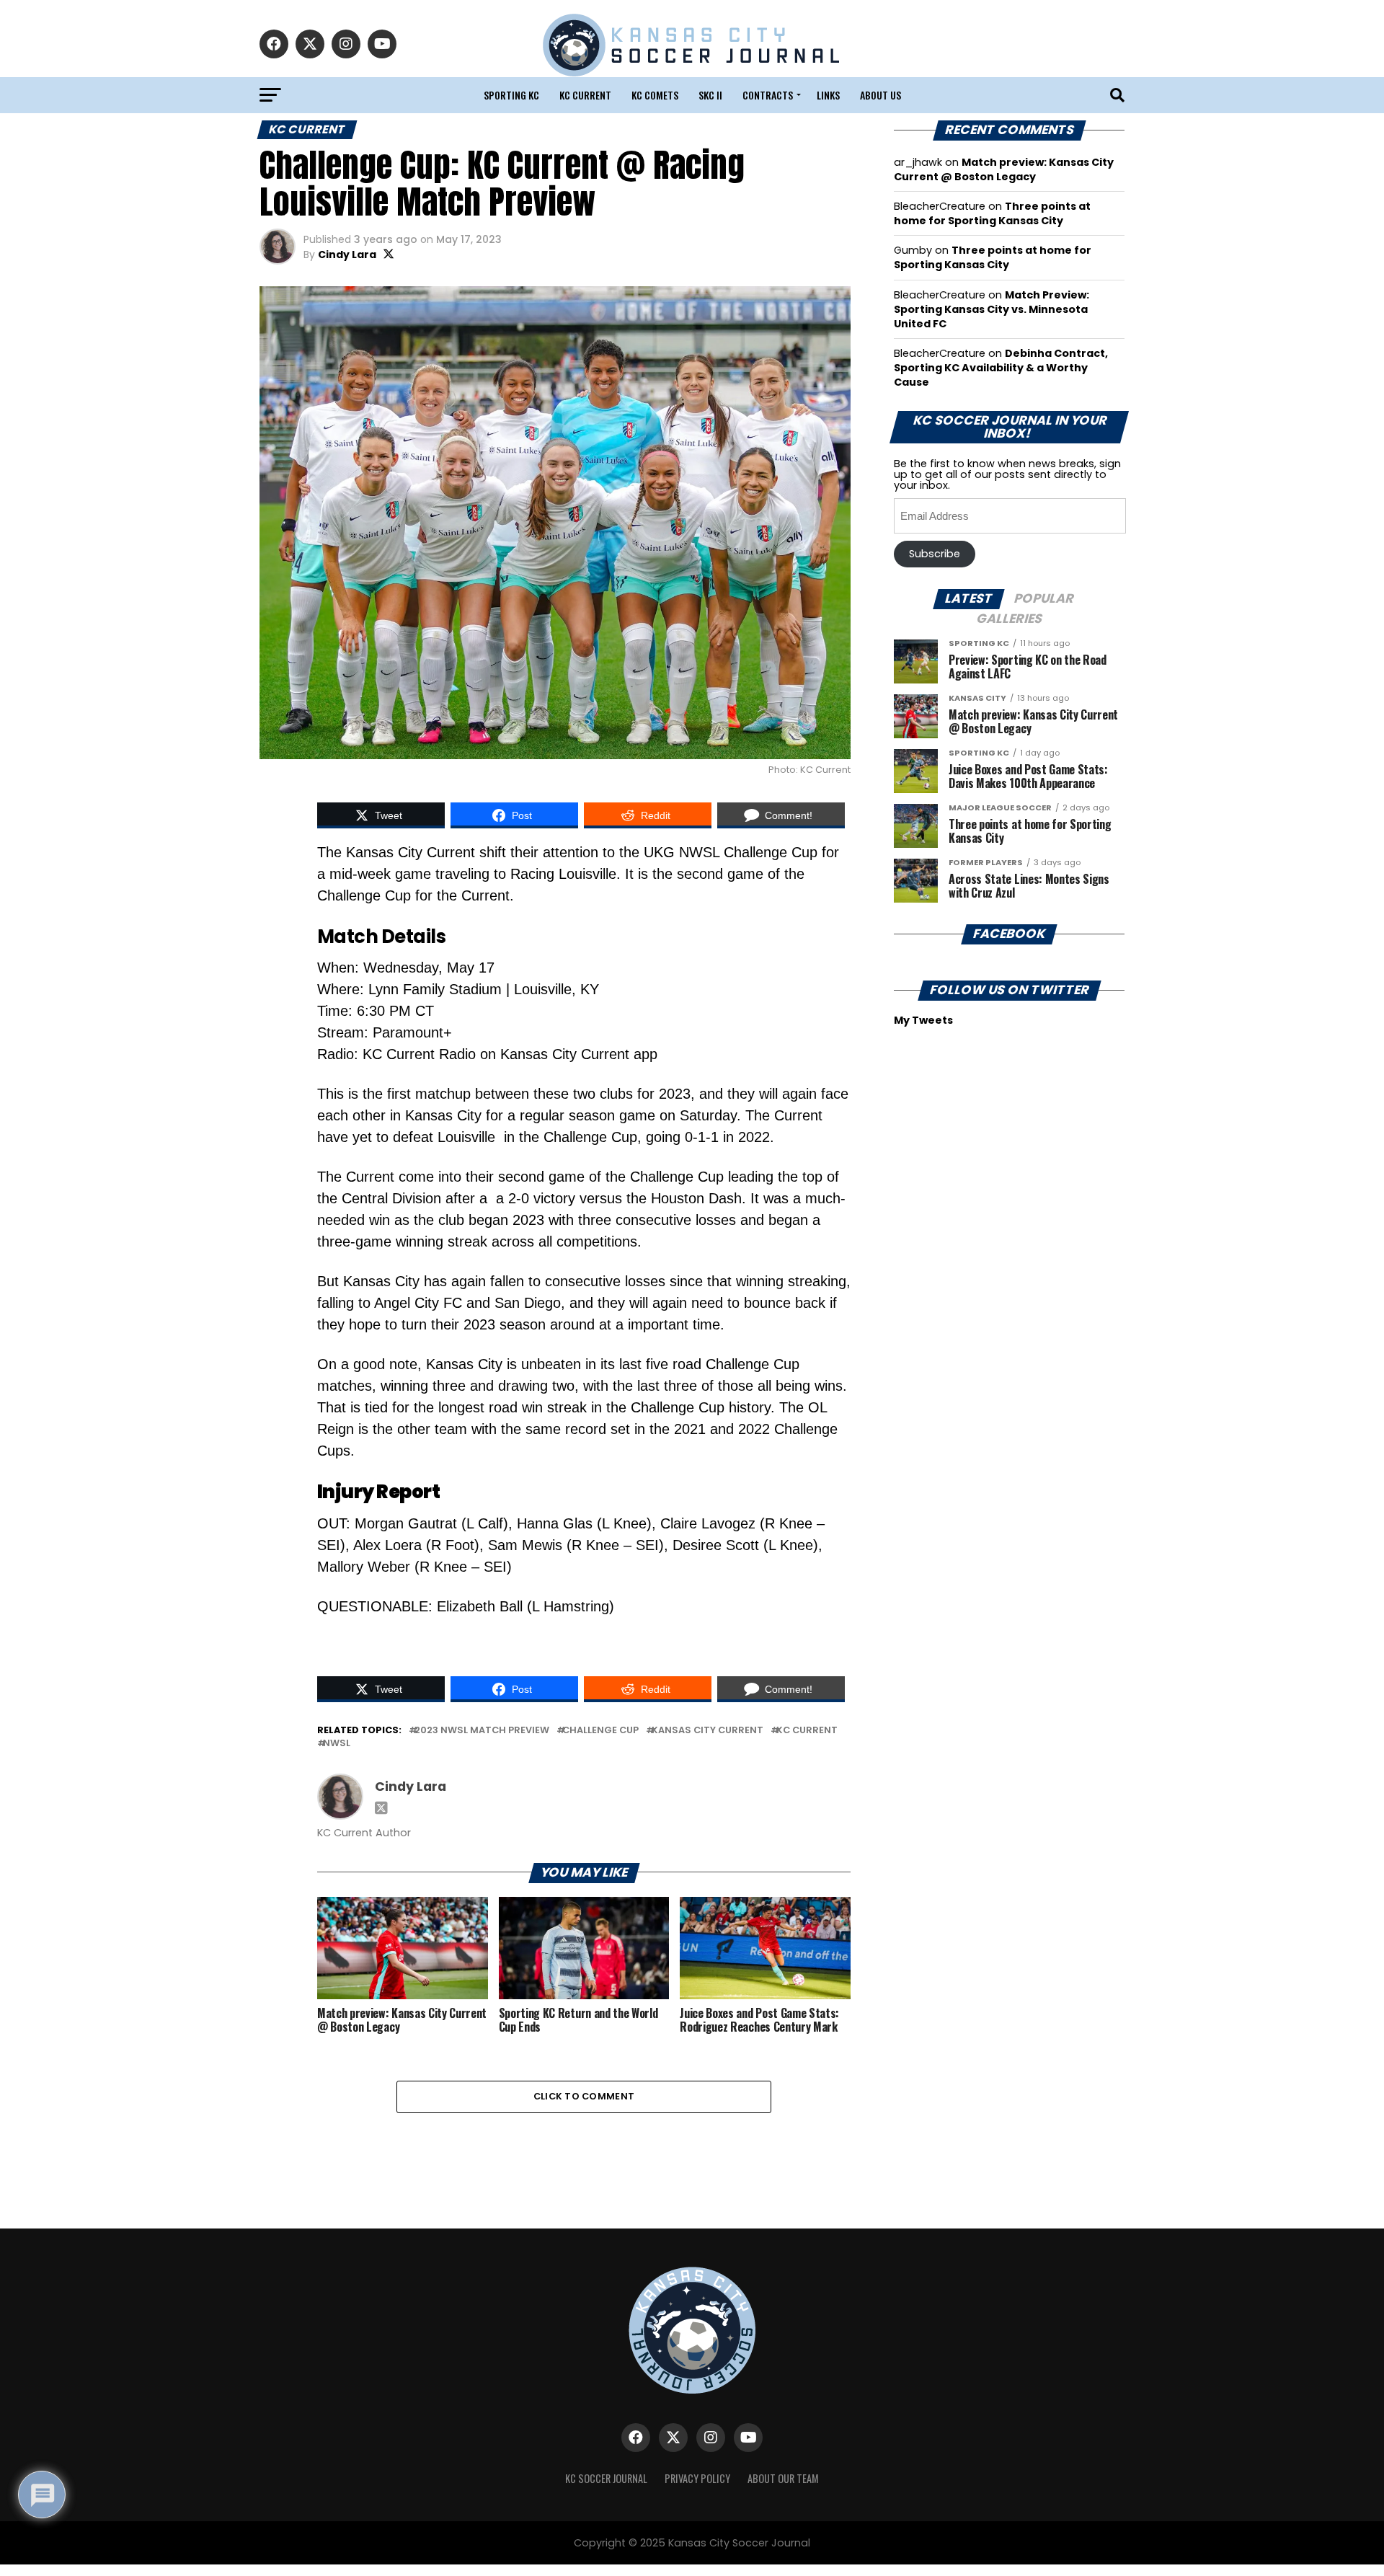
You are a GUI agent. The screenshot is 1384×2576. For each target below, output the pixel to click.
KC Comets (655, 95)
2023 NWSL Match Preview (482, 1731)
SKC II (710, 95)
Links (828, 95)
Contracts (768, 95)
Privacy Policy (697, 2478)
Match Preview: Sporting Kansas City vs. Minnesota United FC (992, 309)
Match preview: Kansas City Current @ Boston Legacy (1004, 169)
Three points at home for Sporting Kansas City (992, 213)
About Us (880, 95)
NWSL (337, 1744)
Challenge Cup (600, 1731)
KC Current (585, 95)
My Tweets (923, 1020)
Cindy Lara (347, 254)
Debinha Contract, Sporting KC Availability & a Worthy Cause (1001, 368)
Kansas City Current (707, 1731)
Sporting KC (511, 95)
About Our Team (783, 2478)
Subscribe (935, 554)
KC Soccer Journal (606, 2478)
